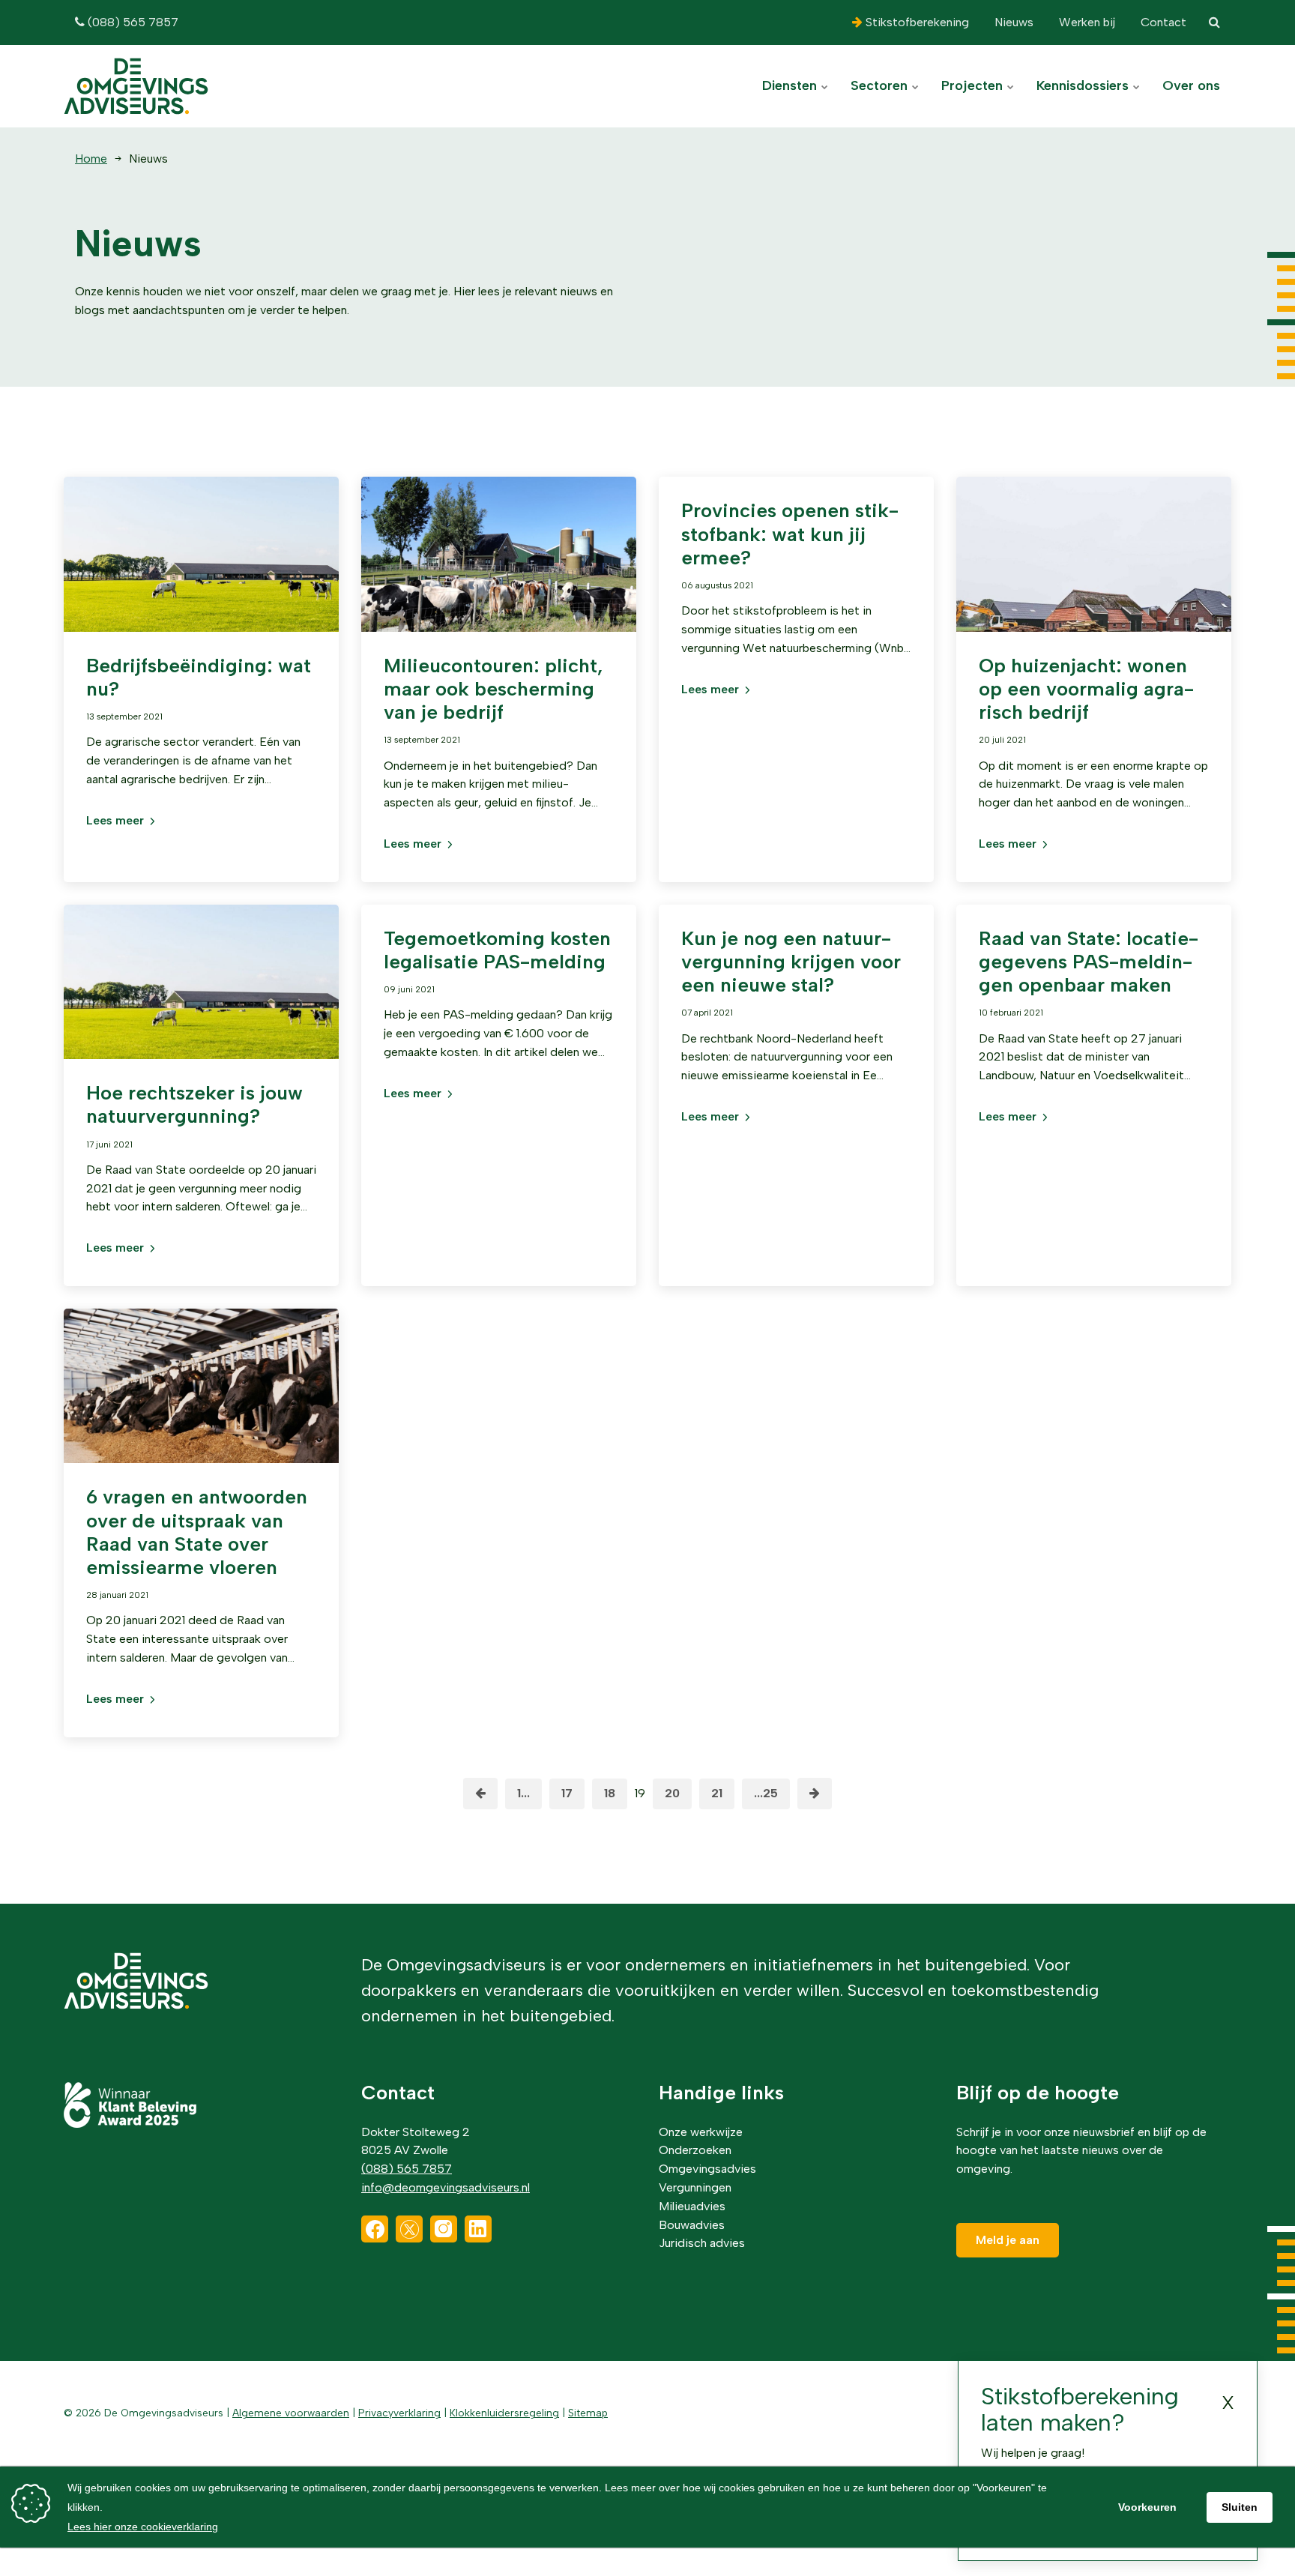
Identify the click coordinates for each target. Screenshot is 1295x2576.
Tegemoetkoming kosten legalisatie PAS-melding (497, 950)
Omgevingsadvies (707, 2169)
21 (717, 1793)
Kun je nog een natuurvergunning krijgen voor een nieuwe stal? (791, 962)
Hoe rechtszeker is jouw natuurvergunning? (194, 1104)
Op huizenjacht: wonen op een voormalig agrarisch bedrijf (1086, 689)
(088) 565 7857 (132, 22)
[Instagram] (444, 2229)
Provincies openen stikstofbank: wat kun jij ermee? (790, 534)
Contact (1162, 22)
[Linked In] (478, 2229)
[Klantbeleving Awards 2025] (130, 2124)
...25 (766, 1793)
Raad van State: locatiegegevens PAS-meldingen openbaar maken (1089, 962)
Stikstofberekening (916, 22)
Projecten (974, 85)
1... (523, 1793)
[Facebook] (375, 2229)
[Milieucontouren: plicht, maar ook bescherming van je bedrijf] (499, 573)
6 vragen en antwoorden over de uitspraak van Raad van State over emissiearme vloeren (197, 1532)
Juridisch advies (702, 2243)
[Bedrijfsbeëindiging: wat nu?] (201, 573)
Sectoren (881, 85)
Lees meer (115, 820)
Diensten (791, 85)
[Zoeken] (1214, 22)
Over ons (1191, 85)
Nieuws (1012, 22)
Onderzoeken (695, 2150)
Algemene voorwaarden (291, 2413)
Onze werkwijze (701, 2132)
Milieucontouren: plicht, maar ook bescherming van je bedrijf (493, 689)
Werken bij (1086, 22)
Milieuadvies (692, 2206)
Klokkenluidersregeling (504, 2413)
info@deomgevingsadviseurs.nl (446, 2187)
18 (610, 1793)
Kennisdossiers (1084, 85)
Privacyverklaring (399, 2413)
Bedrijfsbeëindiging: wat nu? (199, 677)
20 (672, 1793)
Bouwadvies (692, 2225)
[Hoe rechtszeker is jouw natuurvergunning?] (201, 1001)
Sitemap (588, 2413)
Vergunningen (695, 2187)
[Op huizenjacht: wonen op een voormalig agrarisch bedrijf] (1094, 573)
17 (567, 1793)
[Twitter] (409, 2229)
